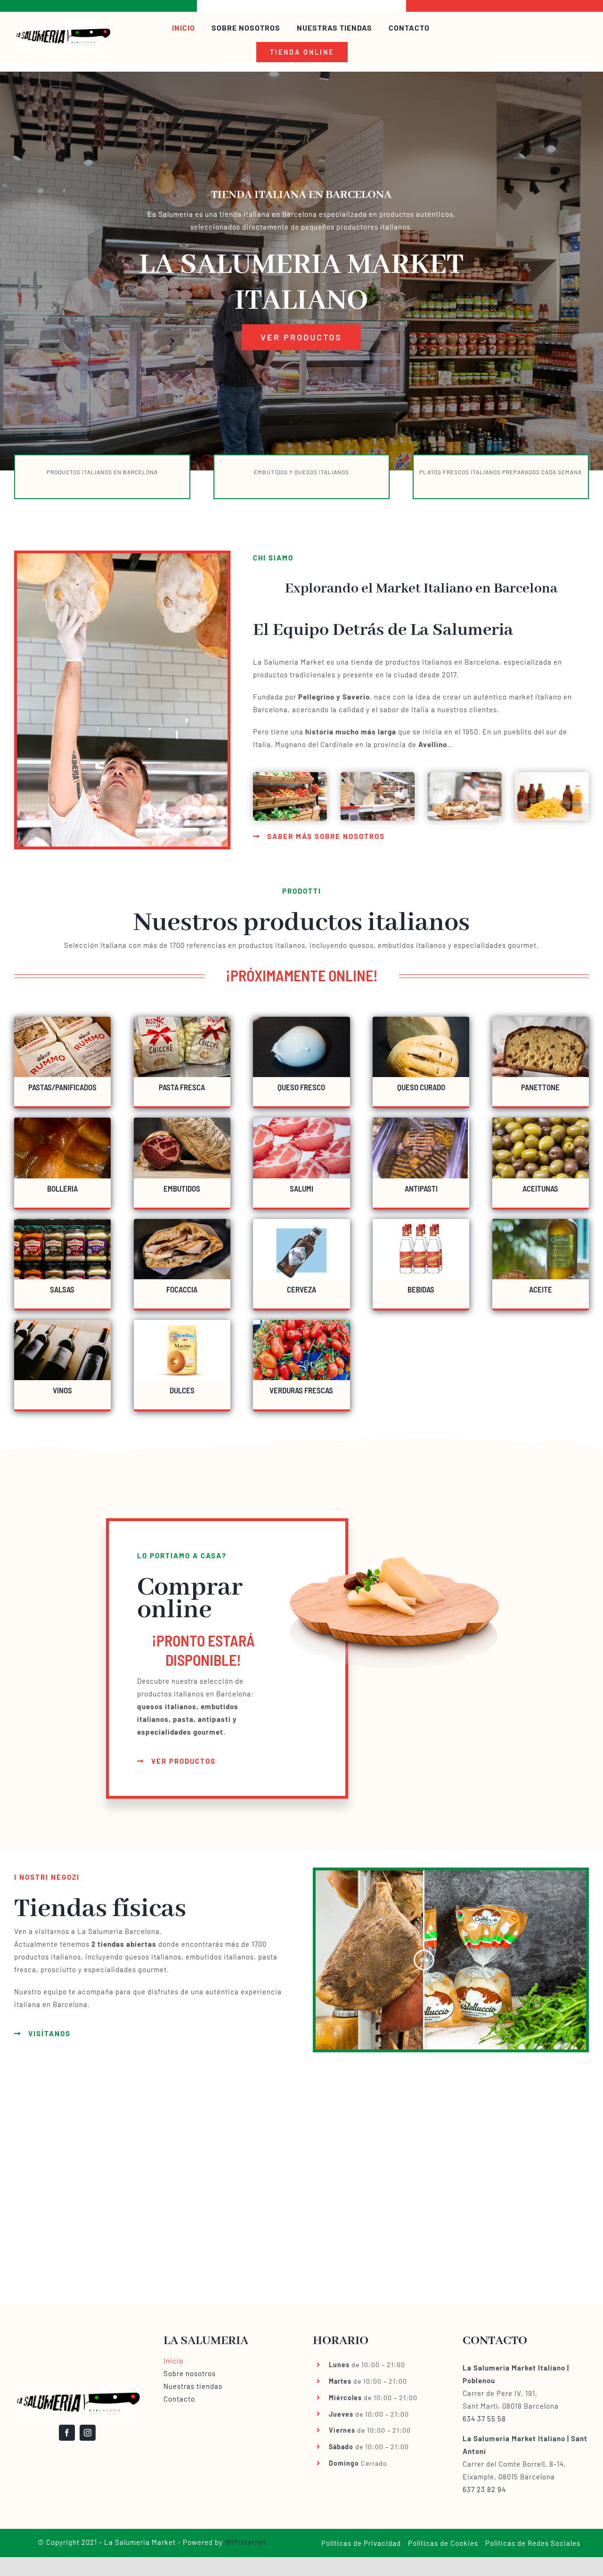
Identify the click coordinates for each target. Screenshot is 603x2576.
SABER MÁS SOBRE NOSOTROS (326, 836)
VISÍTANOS (49, 2033)
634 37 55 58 (484, 2419)
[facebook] (67, 2433)
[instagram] (88, 2433)
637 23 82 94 (484, 2489)
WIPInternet (245, 2542)
